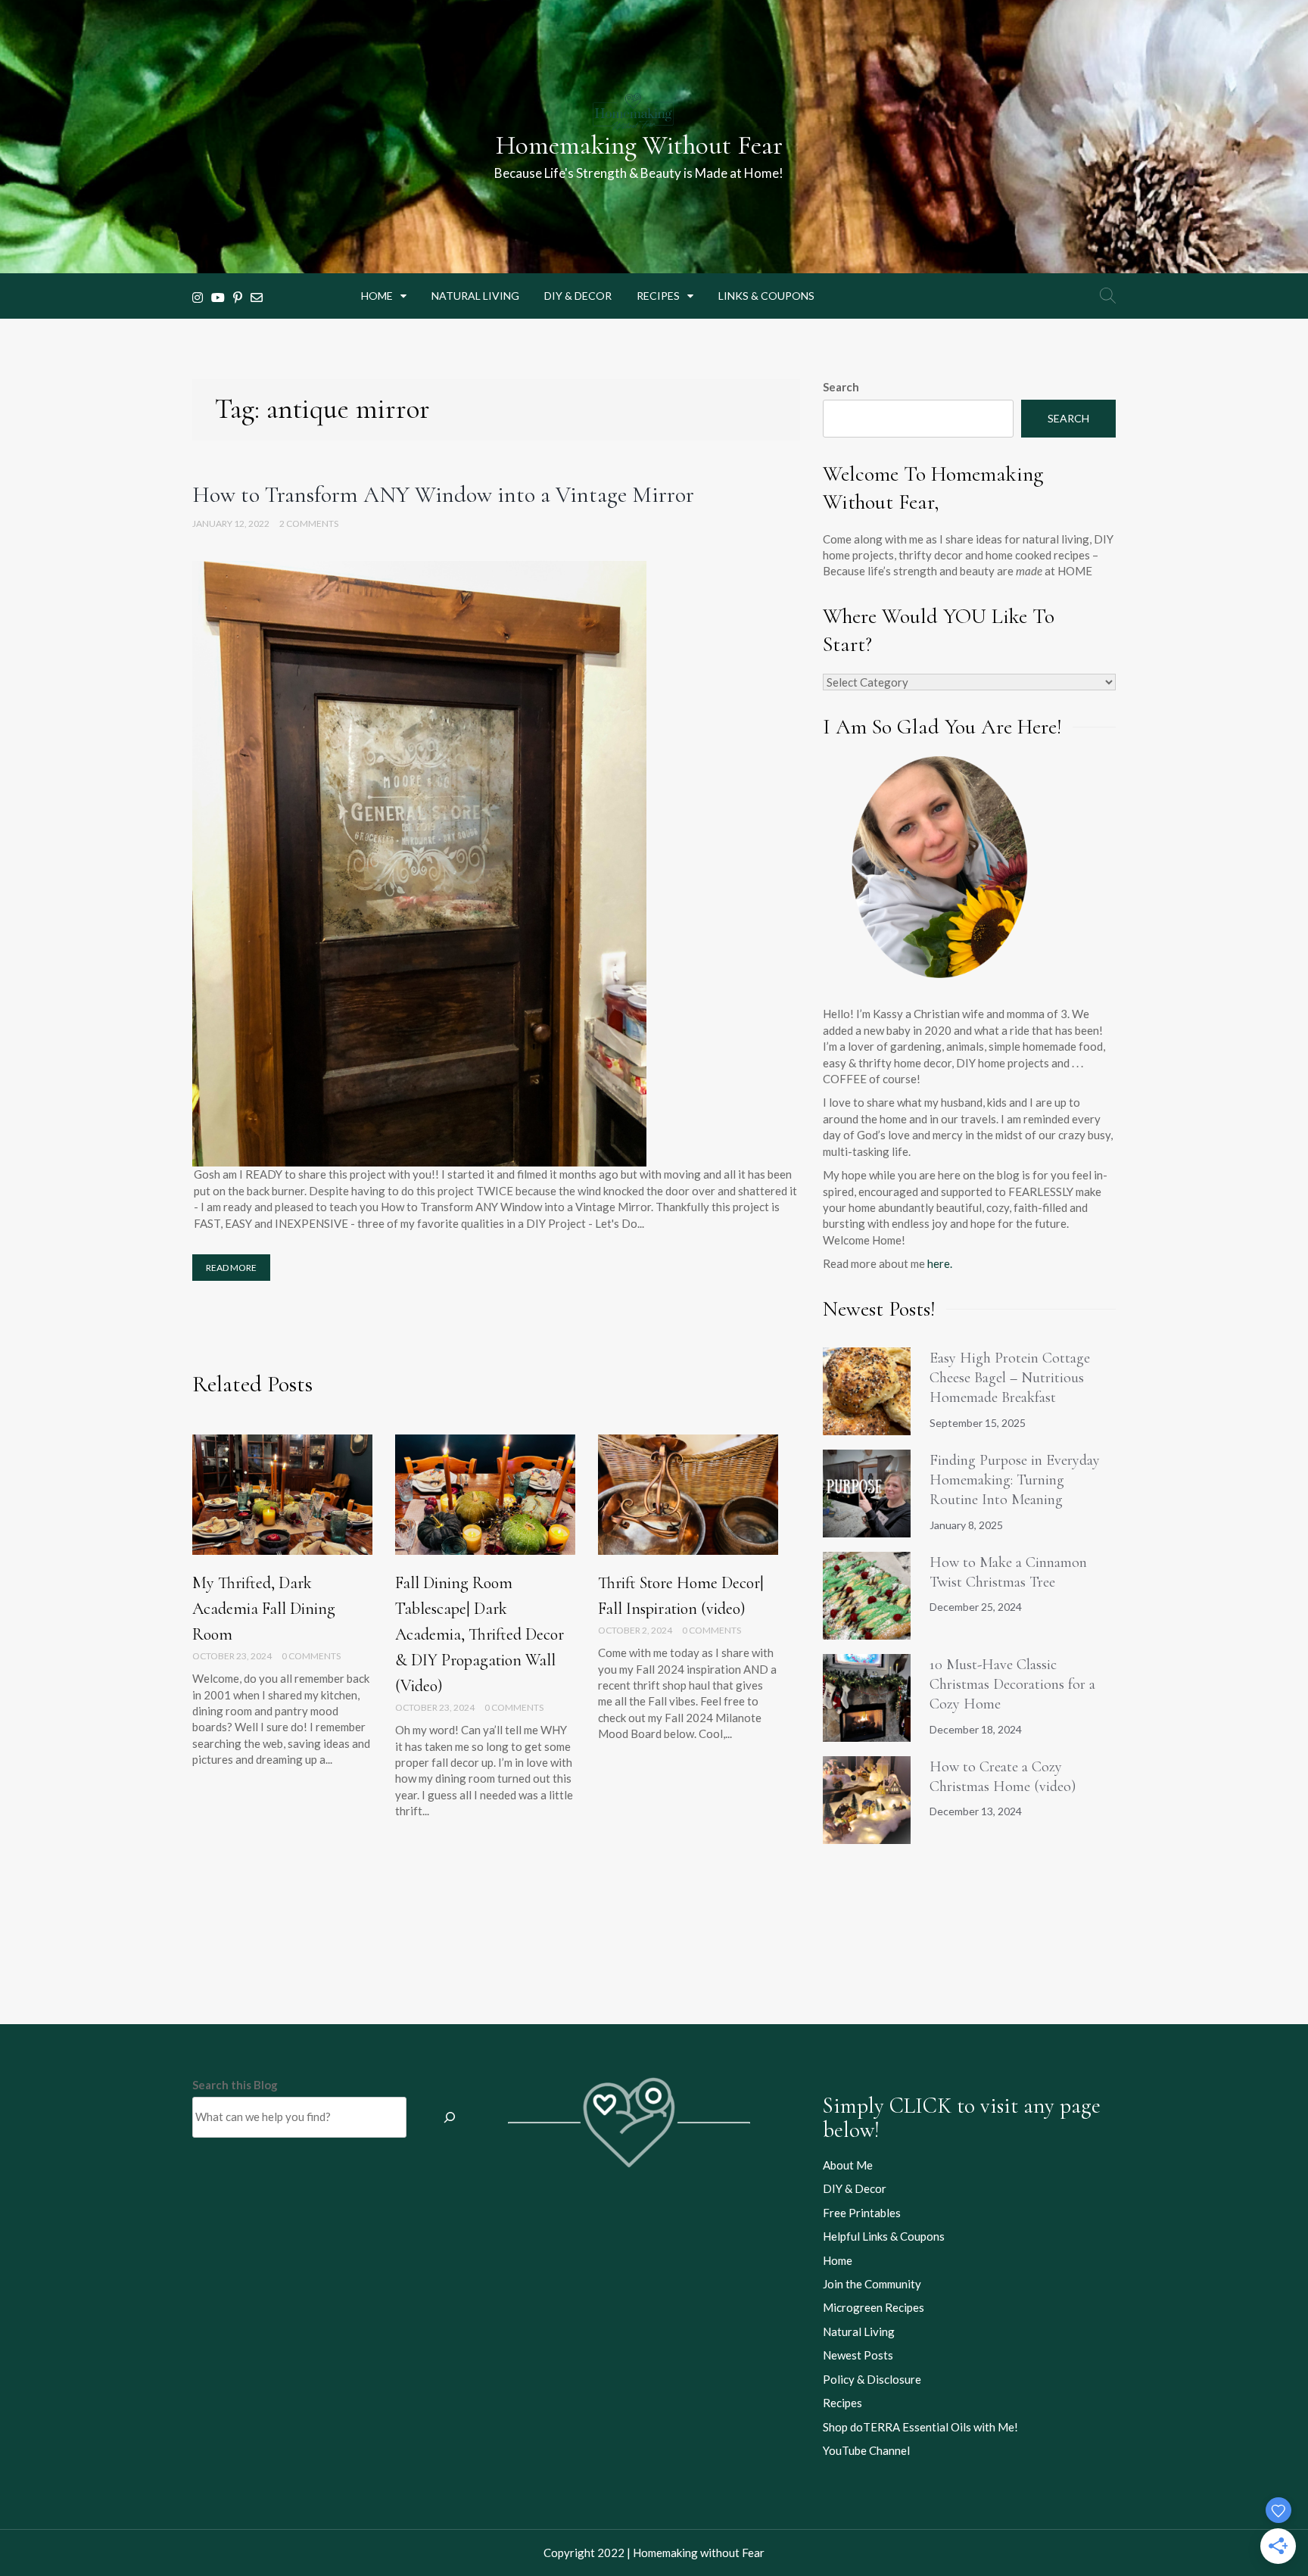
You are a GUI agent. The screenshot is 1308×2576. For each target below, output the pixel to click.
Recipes (658, 296)
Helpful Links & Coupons (884, 2236)
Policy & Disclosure (872, 2379)
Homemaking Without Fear (639, 145)
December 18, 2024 (976, 1729)
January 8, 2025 (966, 1525)
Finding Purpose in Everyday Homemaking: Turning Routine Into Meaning (1015, 1480)
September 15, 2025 (978, 1423)
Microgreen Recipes (874, 2307)
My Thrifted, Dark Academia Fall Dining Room (264, 1609)
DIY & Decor (578, 296)
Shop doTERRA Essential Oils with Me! (920, 2427)
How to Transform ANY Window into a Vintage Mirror (443, 495)
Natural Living (475, 296)
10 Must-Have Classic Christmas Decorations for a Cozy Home (1012, 1685)
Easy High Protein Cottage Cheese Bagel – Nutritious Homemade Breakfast (1010, 1378)
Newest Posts (858, 2355)
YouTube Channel (866, 2450)
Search (841, 387)
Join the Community (872, 2284)
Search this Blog (235, 2085)
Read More (231, 1268)
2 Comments (309, 523)
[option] (282, 1611)
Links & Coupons (766, 296)
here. (940, 1263)
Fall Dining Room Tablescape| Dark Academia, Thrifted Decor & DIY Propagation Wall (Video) (480, 1634)
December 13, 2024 (976, 1811)
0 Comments (311, 1656)
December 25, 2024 (976, 1607)
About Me (848, 2165)
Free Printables (862, 2213)
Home (377, 296)
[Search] (450, 2117)
